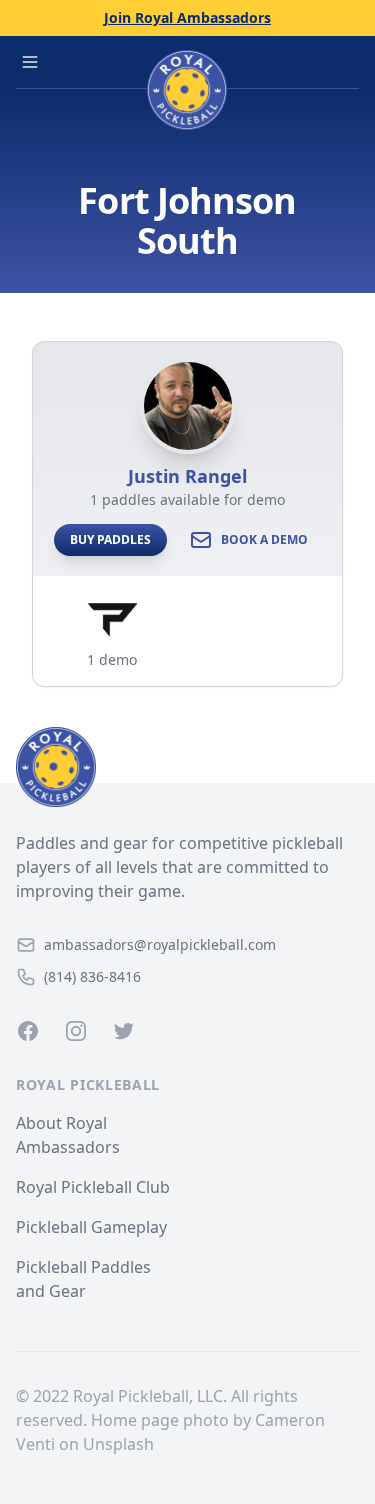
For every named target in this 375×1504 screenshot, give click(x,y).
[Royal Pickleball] (187, 767)
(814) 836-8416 (92, 976)
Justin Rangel (187, 476)
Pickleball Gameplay (91, 1227)
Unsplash (118, 1444)
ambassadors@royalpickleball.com (160, 944)
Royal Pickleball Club (93, 1187)
